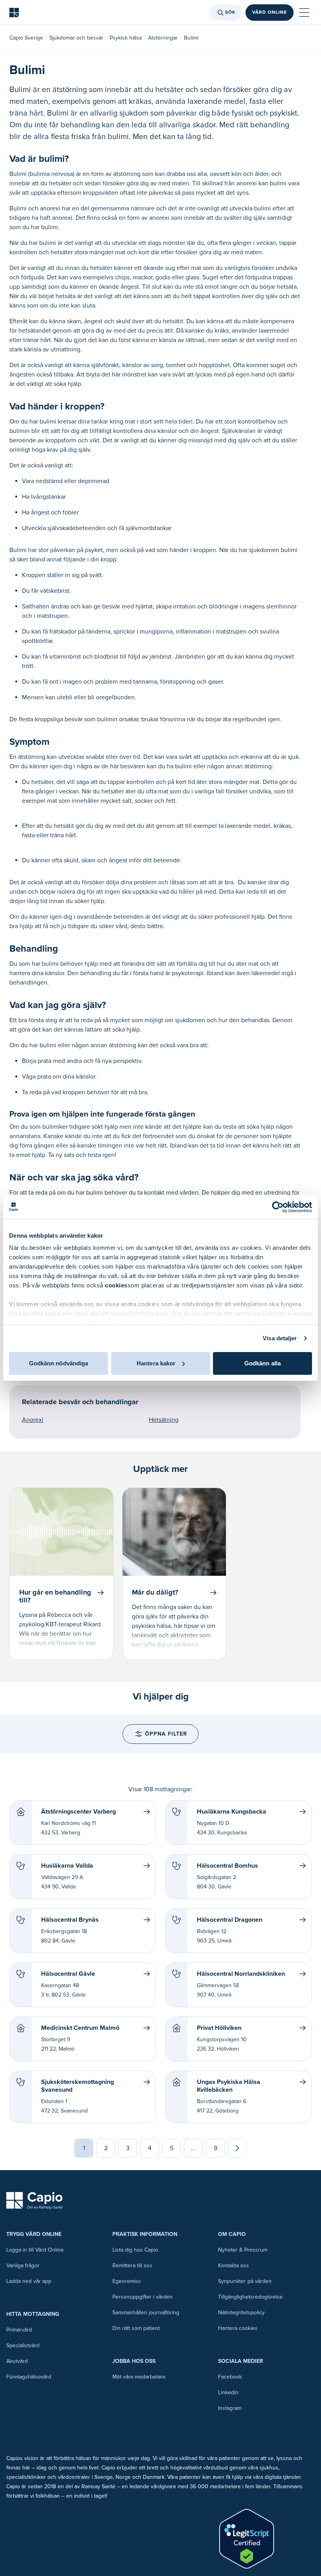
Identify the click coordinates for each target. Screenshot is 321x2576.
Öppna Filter (166, 1734)
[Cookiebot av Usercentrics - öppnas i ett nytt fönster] (278, 1207)
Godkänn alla (262, 1363)
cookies (116, 1285)
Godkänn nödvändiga (59, 1363)
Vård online (270, 12)
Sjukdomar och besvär (76, 38)
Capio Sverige (26, 38)
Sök (230, 12)
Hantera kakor (156, 1363)
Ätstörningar (163, 38)
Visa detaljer (280, 1338)
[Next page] (237, 2148)
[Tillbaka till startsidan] (14, 13)
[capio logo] (34, 2201)
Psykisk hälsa (126, 38)
